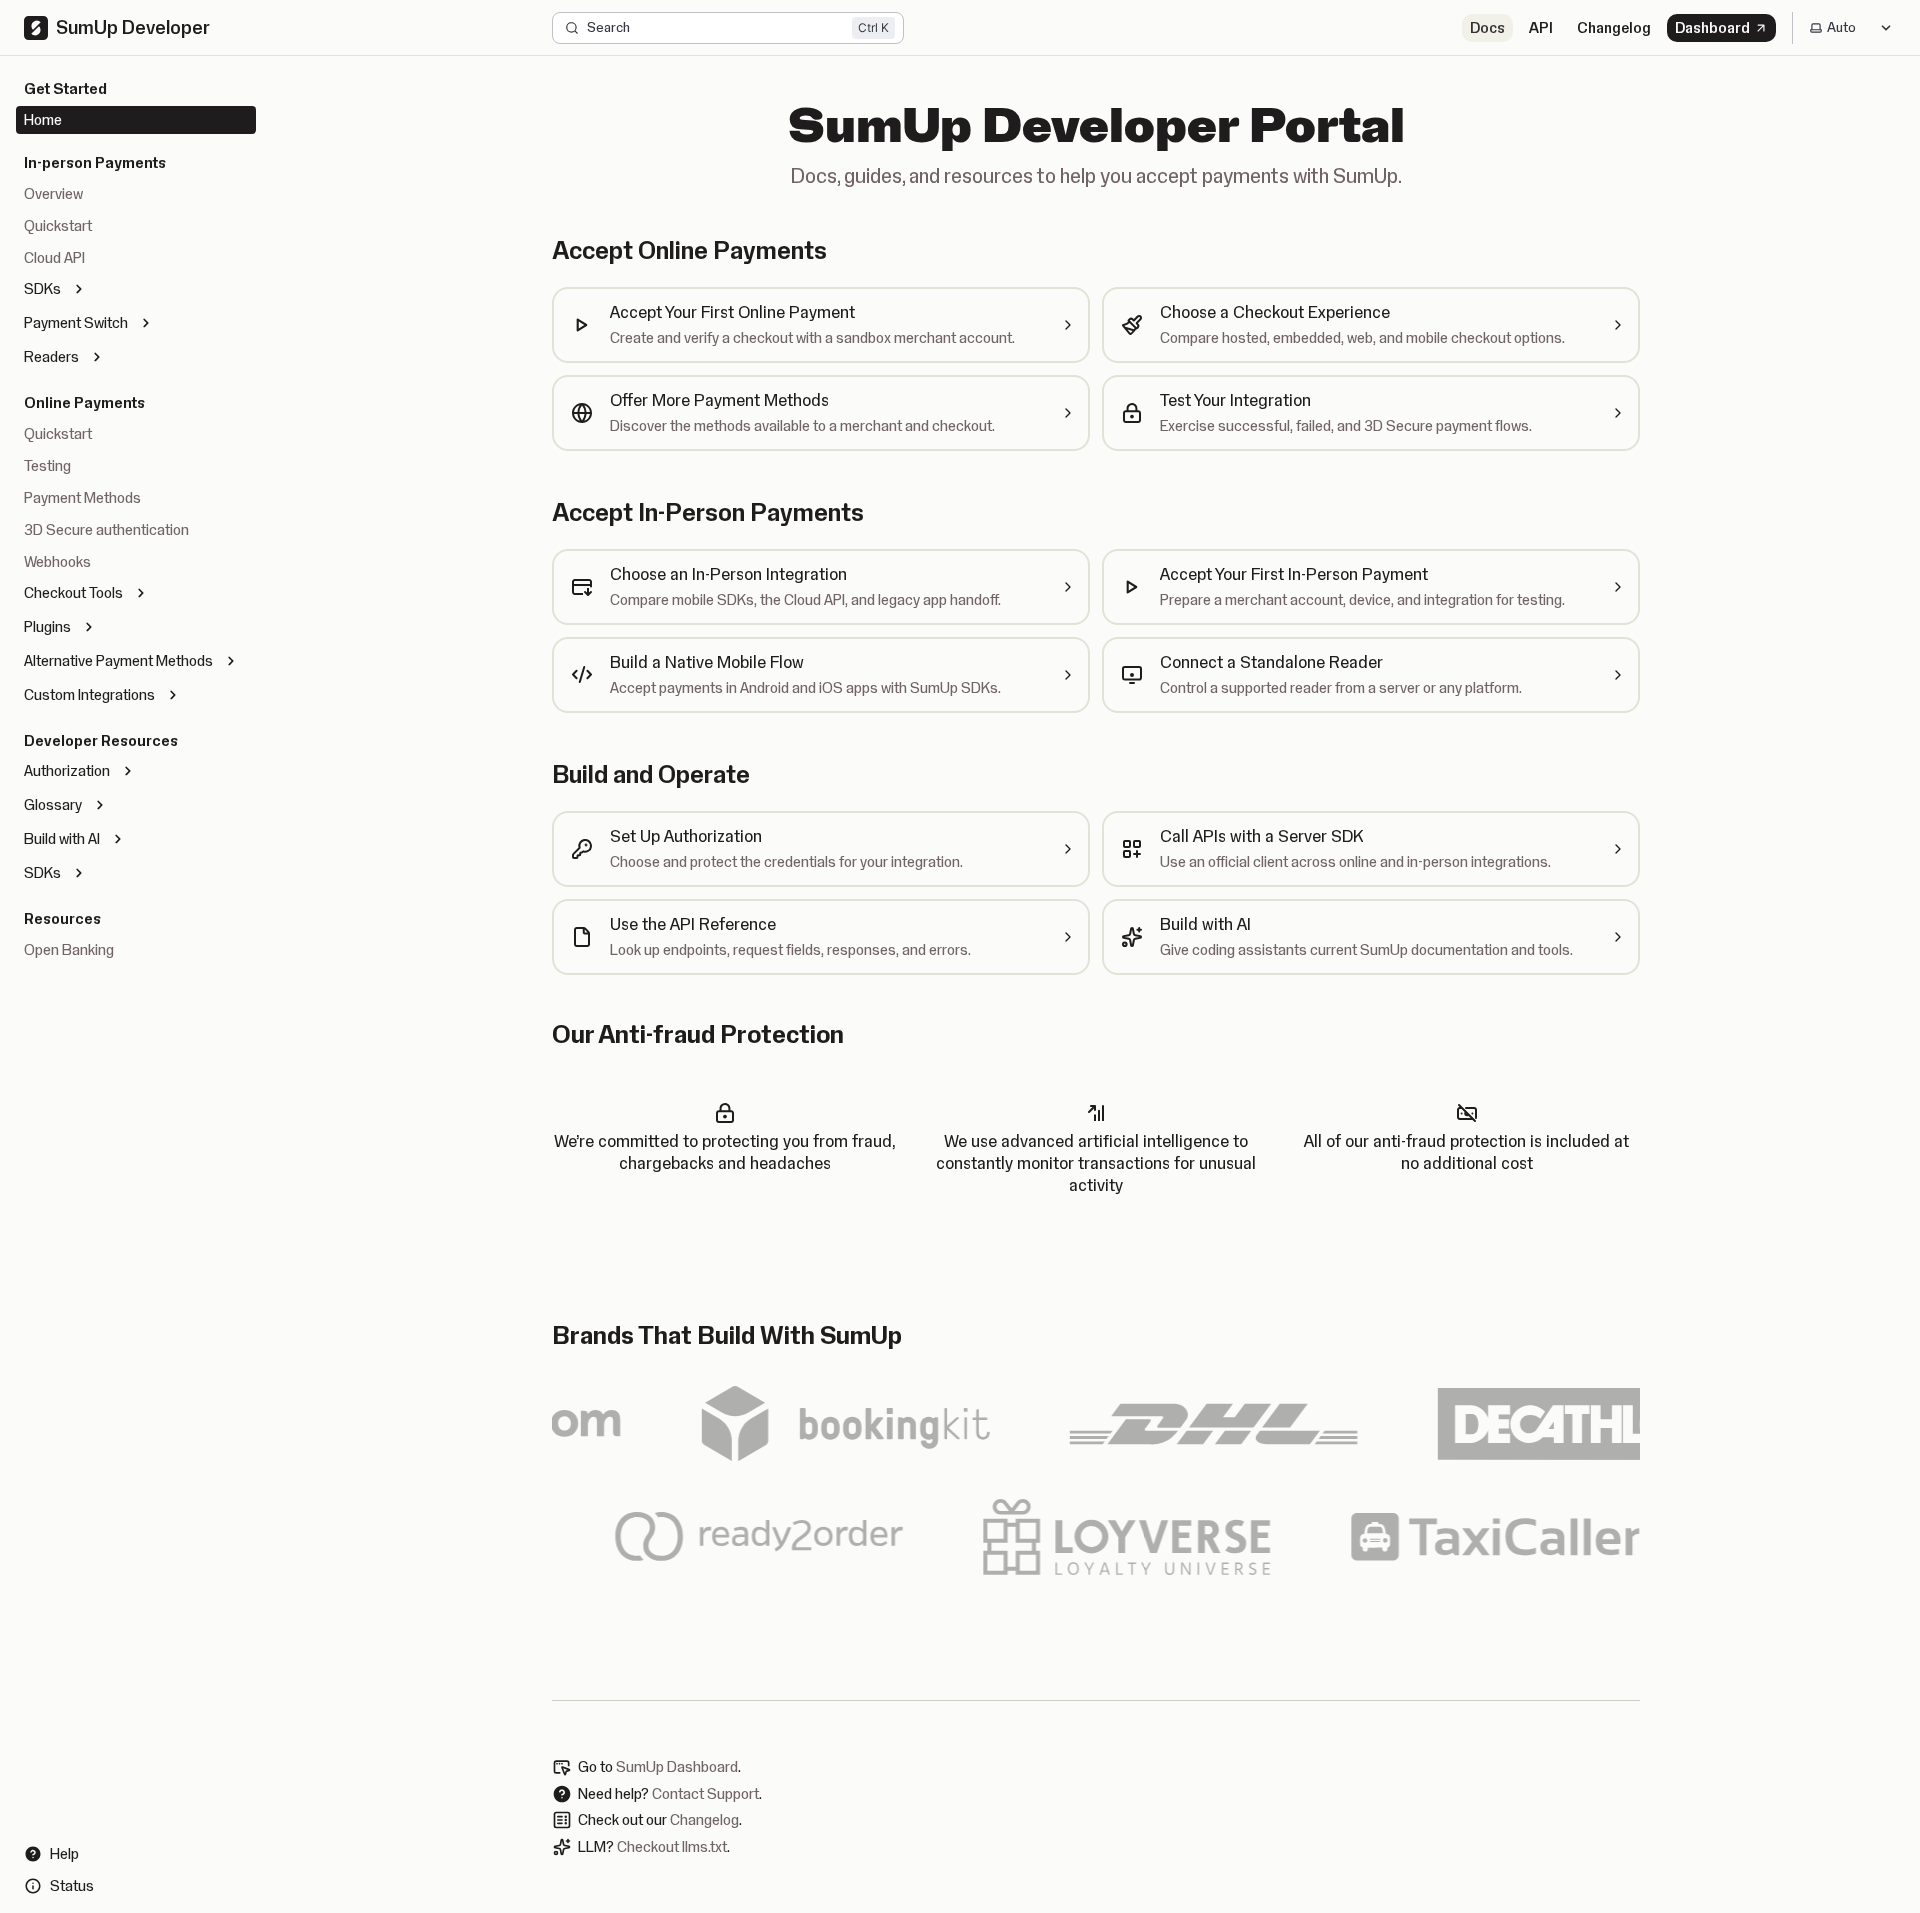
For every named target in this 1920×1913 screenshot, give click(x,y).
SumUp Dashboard (677, 1767)
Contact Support (705, 1794)
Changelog (1614, 28)
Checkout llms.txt (672, 1847)
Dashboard (1712, 28)
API (1541, 28)
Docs (1487, 28)
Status (72, 1886)
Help (64, 1854)
